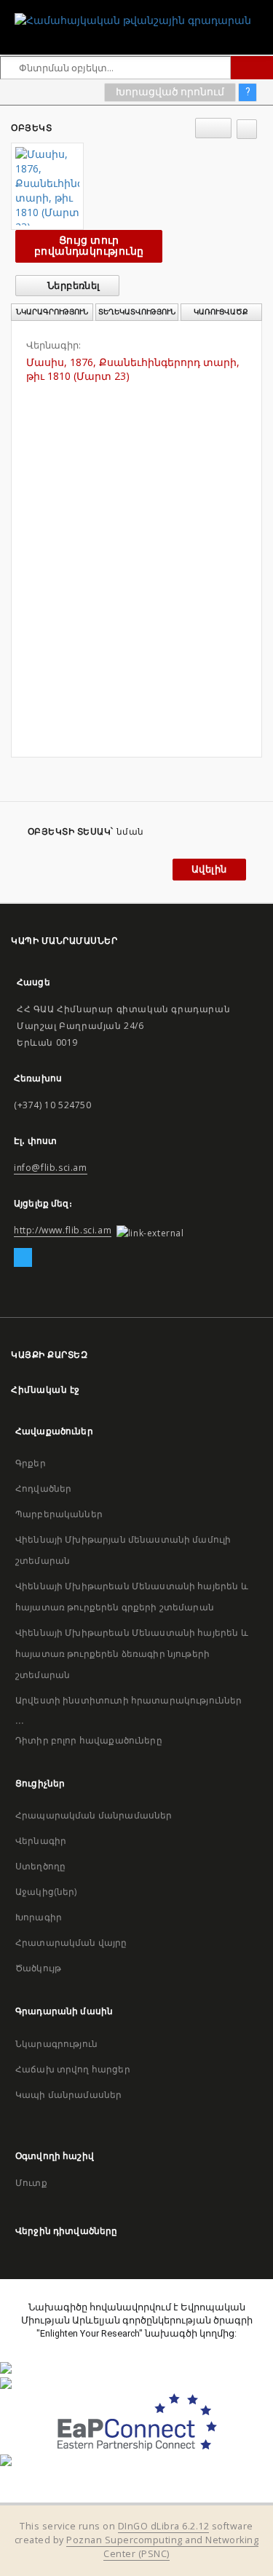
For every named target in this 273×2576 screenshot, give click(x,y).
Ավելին (209, 869)
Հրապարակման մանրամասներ (94, 1815)
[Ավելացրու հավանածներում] (247, 129)
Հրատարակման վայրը (71, 1943)
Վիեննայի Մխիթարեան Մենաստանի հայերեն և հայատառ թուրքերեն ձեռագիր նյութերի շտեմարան (132, 1654)
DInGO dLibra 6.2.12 (164, 2526)
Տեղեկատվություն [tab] (137, 312)
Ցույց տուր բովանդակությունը (89, 246)
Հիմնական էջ (45, 1390)
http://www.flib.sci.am (63, 1230)
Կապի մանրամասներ (68, 2095)
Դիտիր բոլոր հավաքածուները (89, 1740)
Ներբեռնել (73, 286)
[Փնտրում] (252, 68)
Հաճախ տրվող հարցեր (73, 2069)
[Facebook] (23, 1258)
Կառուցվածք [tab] (221, 312)
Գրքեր (31, 1463)
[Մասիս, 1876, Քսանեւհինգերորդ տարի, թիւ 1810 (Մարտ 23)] (47, 186)
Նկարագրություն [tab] (52, 312)
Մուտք (31, 2183)
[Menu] (256, 12)
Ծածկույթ (38, 1968)
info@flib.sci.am (51, 1168)
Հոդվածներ (43, 1488)
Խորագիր (39, 1917)
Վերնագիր (41, 1841)
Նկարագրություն (56, 2044)
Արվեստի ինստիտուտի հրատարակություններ (129, 1700)
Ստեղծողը (40, 1866)
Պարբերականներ (59, 1514)
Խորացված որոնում (170, 92)
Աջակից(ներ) (46, 1892)
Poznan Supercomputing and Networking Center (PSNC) (162, 2547)
